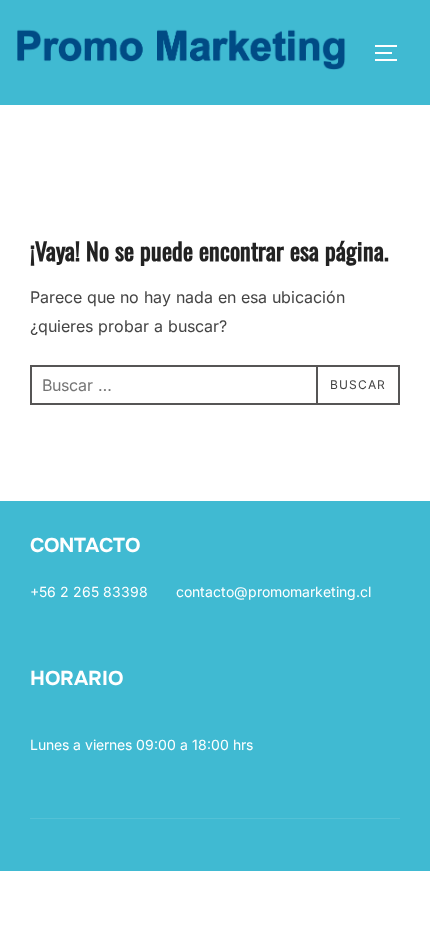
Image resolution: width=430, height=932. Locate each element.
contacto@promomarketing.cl (273, 591)
